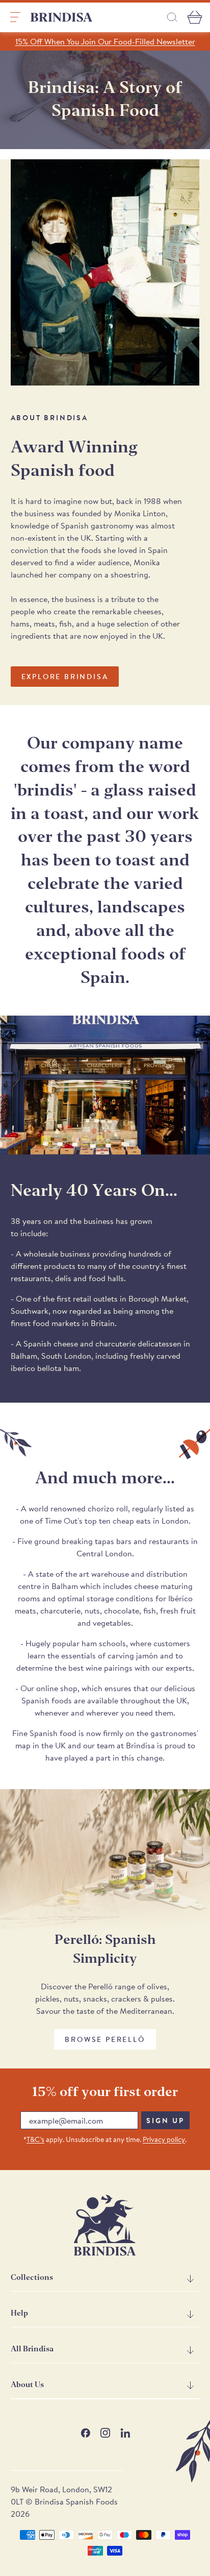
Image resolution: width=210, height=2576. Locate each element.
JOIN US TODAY (154, 1334)
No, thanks (154, 1377)
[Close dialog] (195, 1229)
